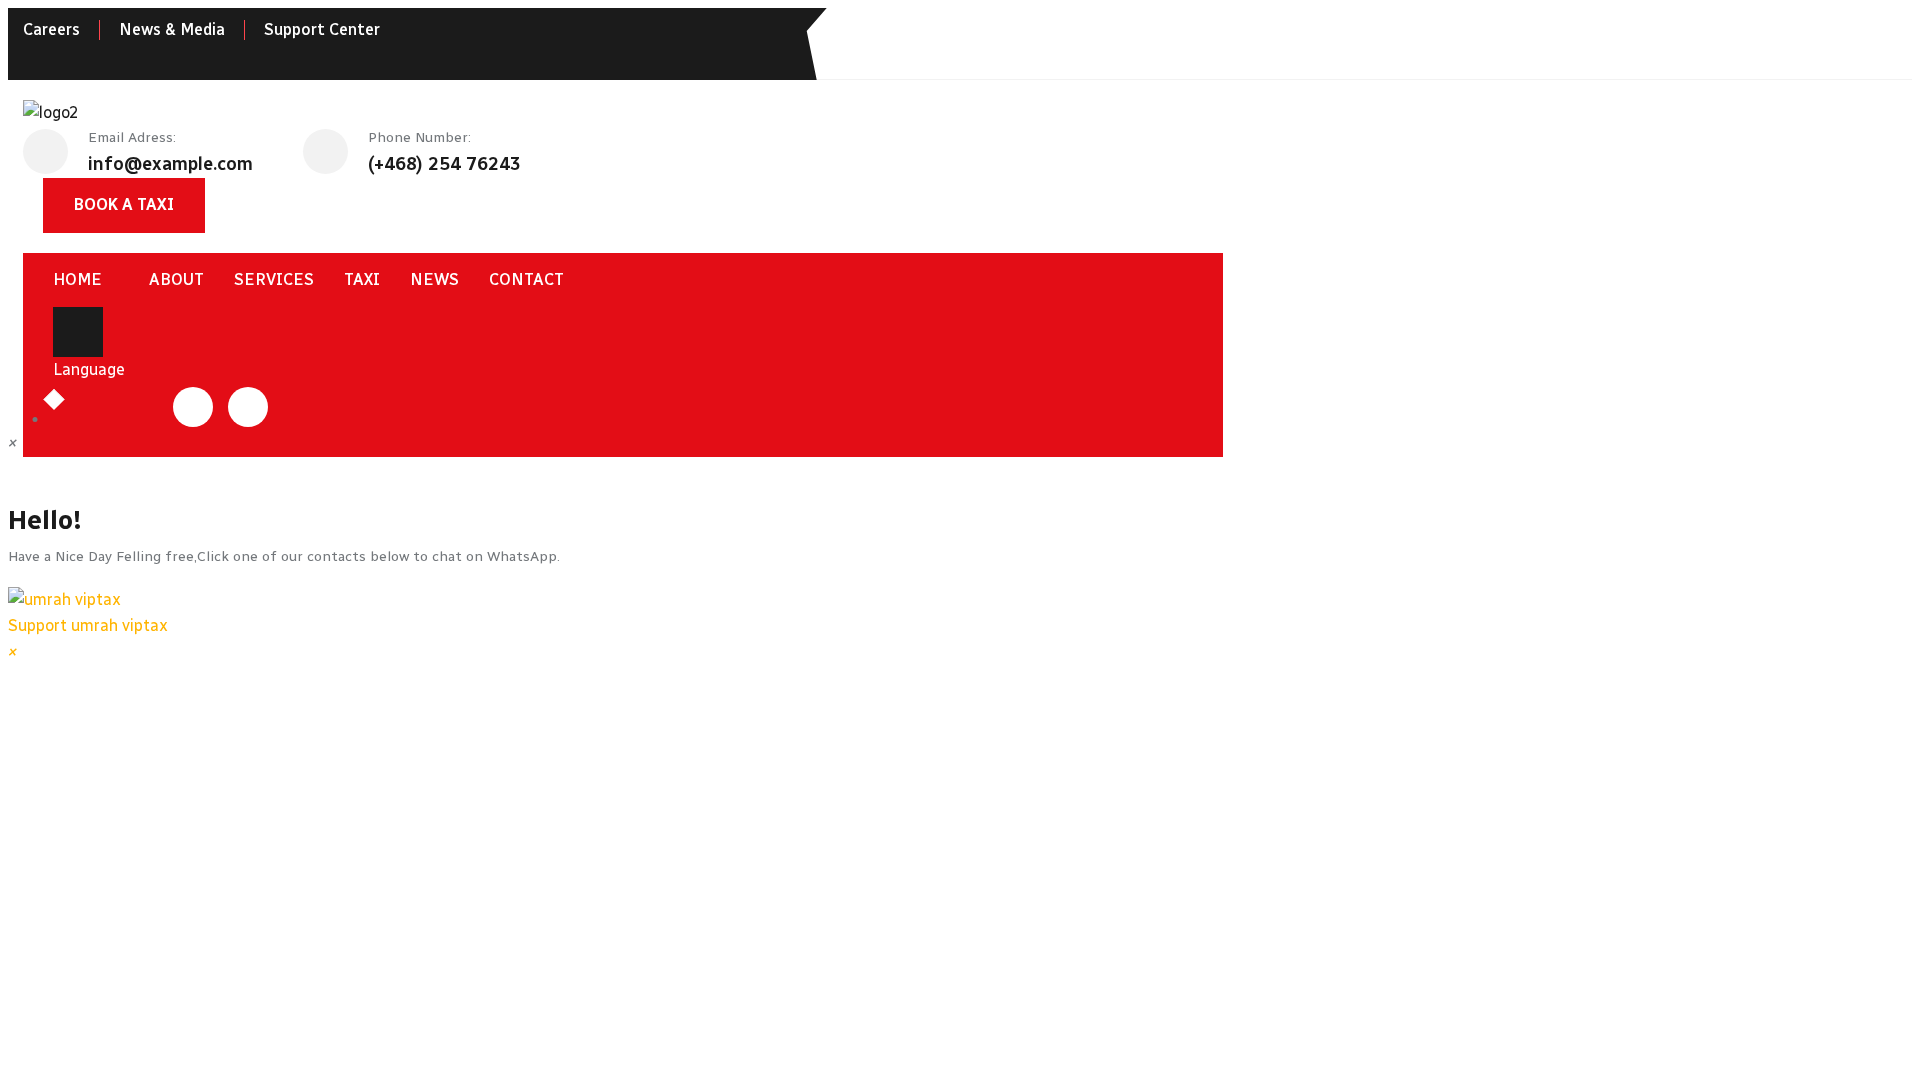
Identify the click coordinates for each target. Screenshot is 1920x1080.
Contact (526, 279)
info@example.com (170, 164)
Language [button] (89, 369)
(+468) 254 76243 (444, 164)
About (176, 279)
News (434, 279)
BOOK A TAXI (124, 204)
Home (77, 279)
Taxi (362, 279)
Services (274, 279)
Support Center (322, 29)
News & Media (172, 29)
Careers (51, 29)
